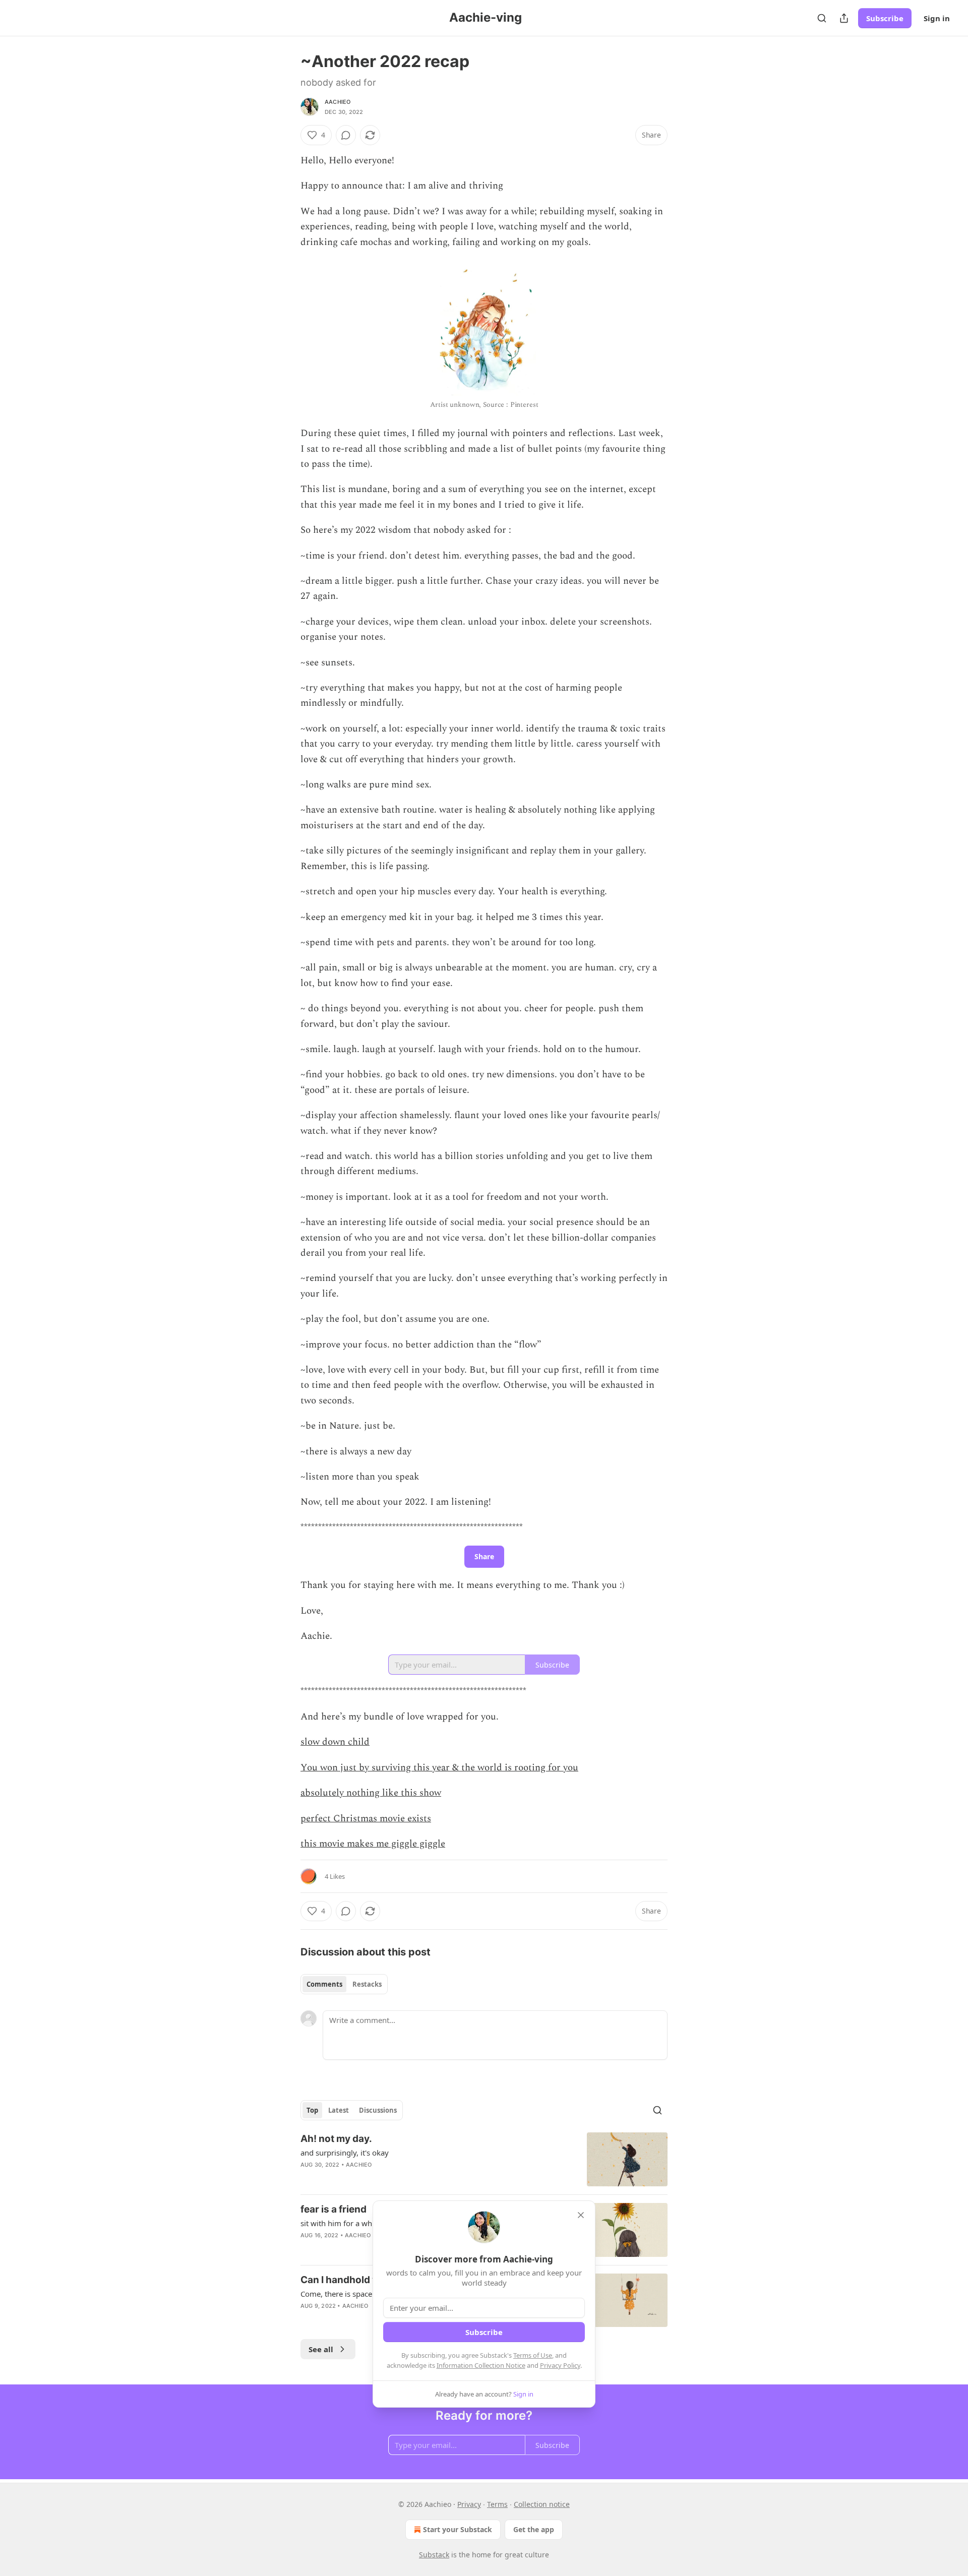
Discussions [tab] (378, 2110)
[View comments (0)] (346, 135)
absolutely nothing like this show (371, 1793)
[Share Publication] (844, 18)
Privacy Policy (560, 2365)
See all (321, 2349)
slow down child (335, 1742)
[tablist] (344, 1984)
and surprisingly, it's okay (345, 2153)
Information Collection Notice (481, 2365)
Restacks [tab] (367, 1984)
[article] (484, 2159)
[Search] (822, 18)
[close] (581, 2215)
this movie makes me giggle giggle (373, 1844)
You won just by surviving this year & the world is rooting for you (439, 1768)
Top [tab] (312, 2110)
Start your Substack (458, 2529)
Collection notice (542, 2504)
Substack (434, 2555)
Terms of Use (533, 2355)
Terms (497, 2504)
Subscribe (885, 18)
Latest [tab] (339, 2110)
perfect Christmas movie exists (366, 1819)
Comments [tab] (324, 1984)
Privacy (469, 2504)
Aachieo (338, 102)
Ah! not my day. (336, 2139)
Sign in (937, 18)
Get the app (534, 2529)
